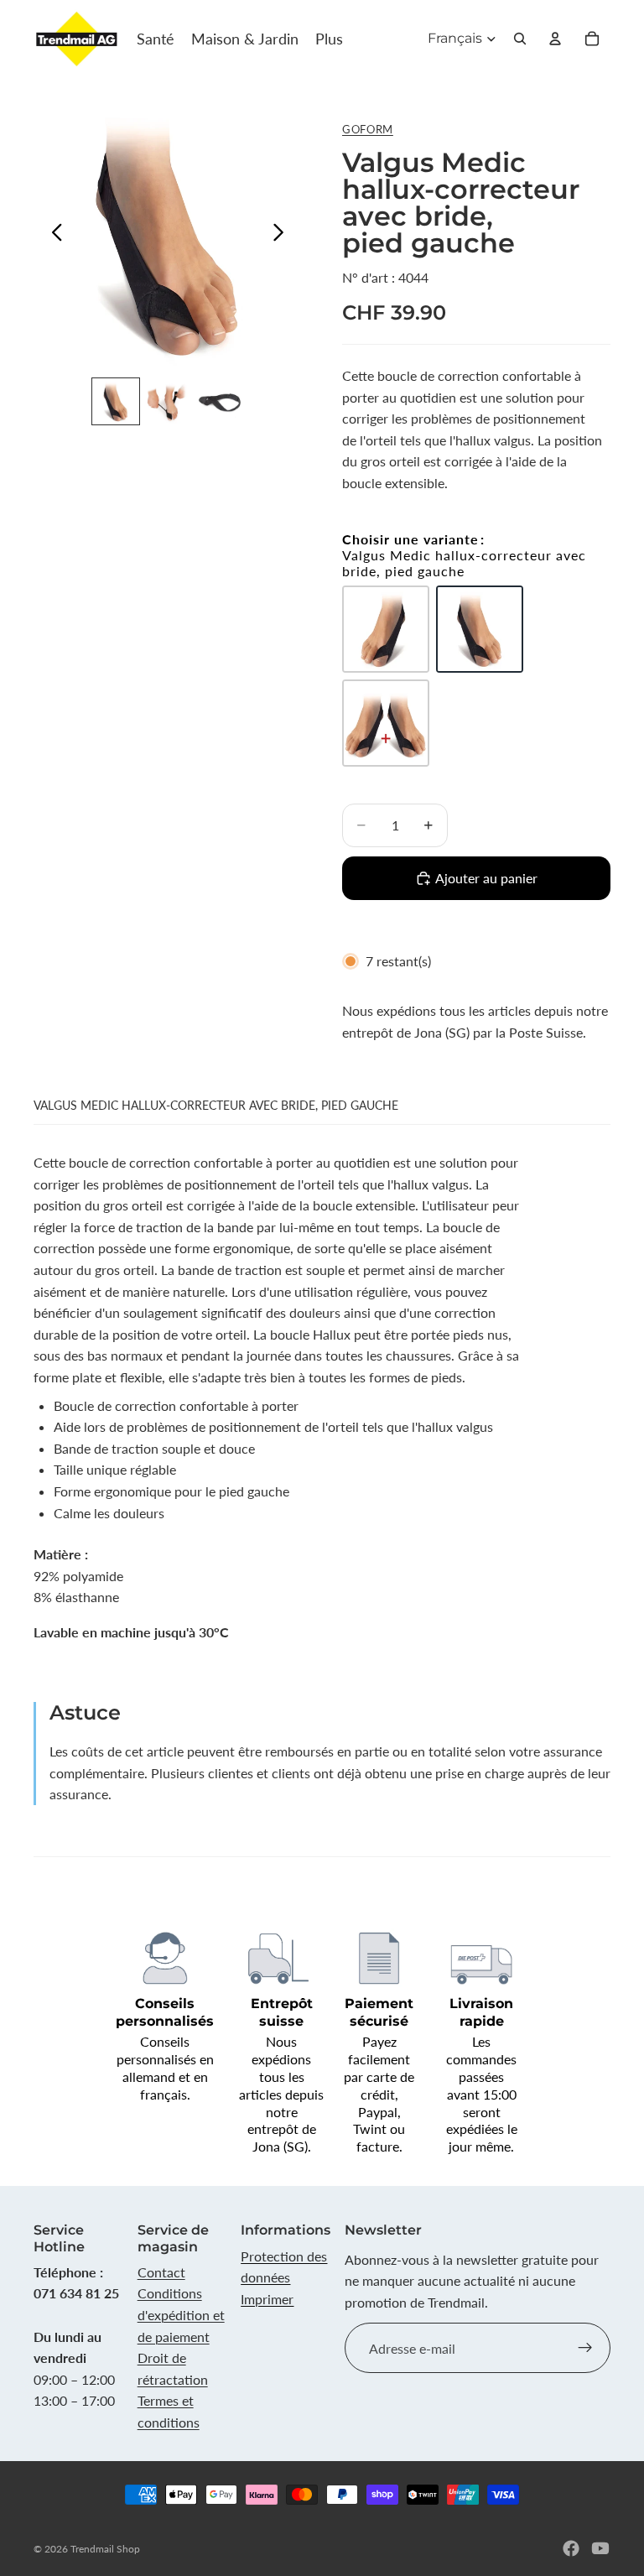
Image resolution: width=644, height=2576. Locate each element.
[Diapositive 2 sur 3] (168, 402)
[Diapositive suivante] (283, 235)
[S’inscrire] (585, 2348)
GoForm (368, 129)
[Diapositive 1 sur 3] (116, 402)
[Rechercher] (520, 39)
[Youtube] (600, 2548)
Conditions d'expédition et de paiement (181, 2314)
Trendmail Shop (105, 2549)
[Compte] (555, 39)
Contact (161, 2272)
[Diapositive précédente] (52, 235)
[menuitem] (329, 39)
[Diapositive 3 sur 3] (220, 402)
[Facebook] (571, 2548)
